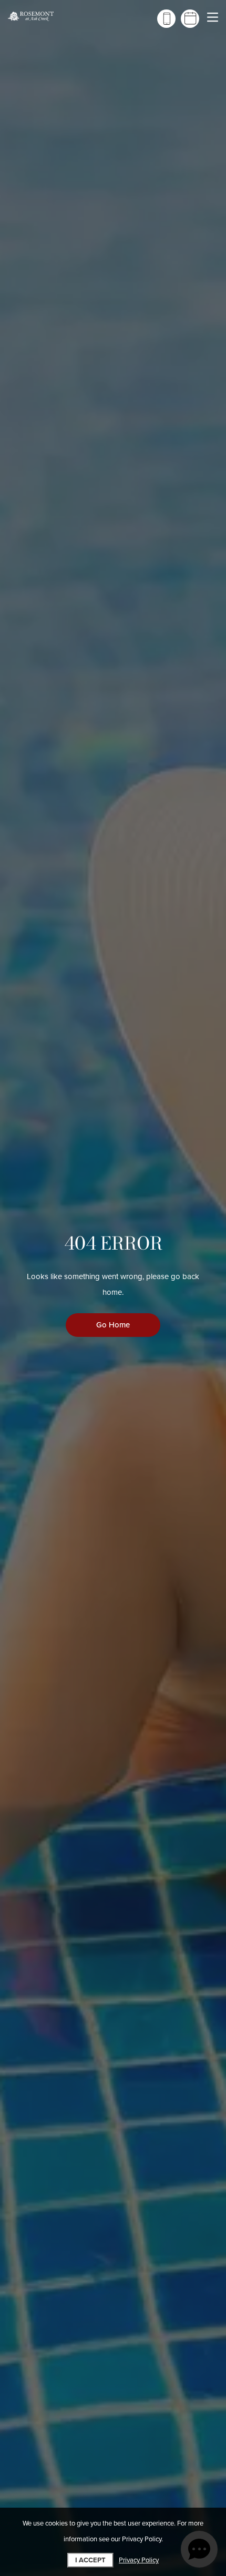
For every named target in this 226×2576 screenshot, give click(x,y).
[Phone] (166, 19)
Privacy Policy (139, 2560)
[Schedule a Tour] (190, 19)
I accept (90, 2560)
